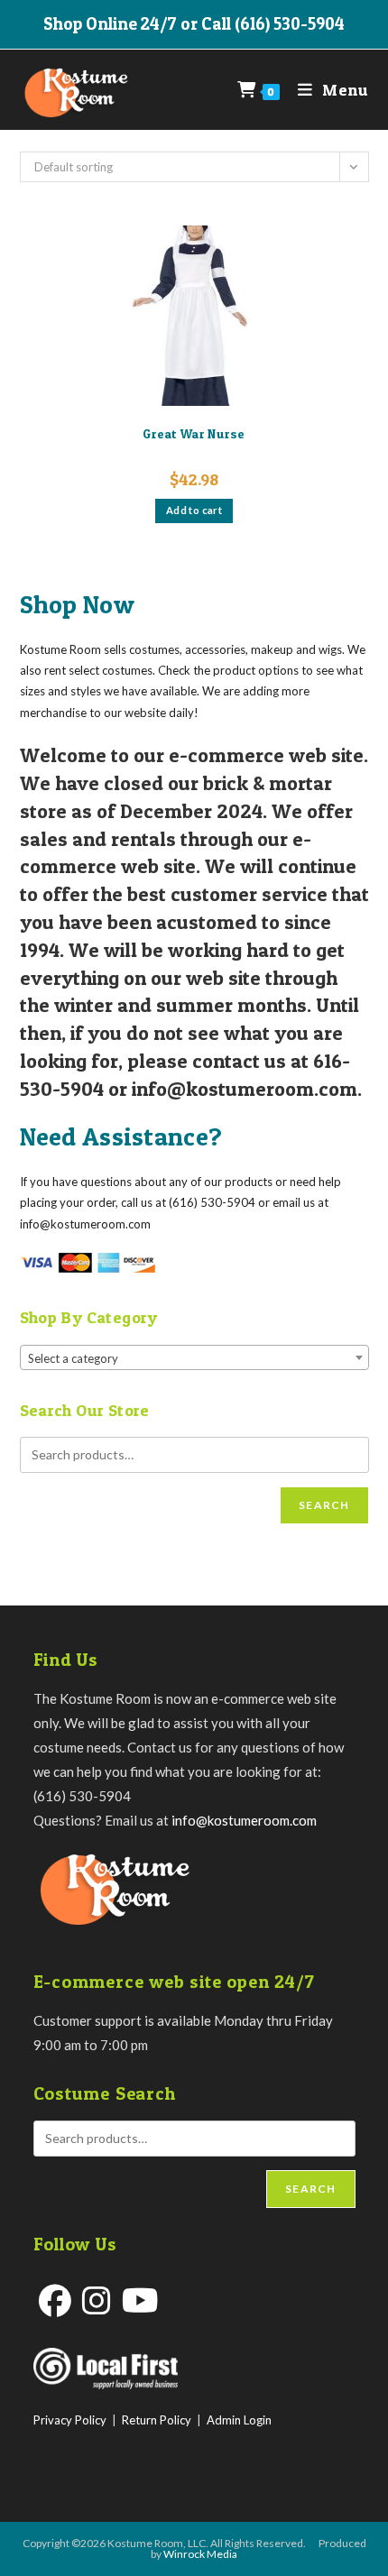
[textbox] (194, 1358)
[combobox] (194, 1357)
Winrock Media (200, 2554)
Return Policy (157, 2420)
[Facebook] (55, 2300)
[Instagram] (97, 2300)
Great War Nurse (194, 433)
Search (324, 1505)
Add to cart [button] (194, 510)
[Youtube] (140, 2300)
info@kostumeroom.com (244, 1820)
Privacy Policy (70, 2420)
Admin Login (239, 2420)
